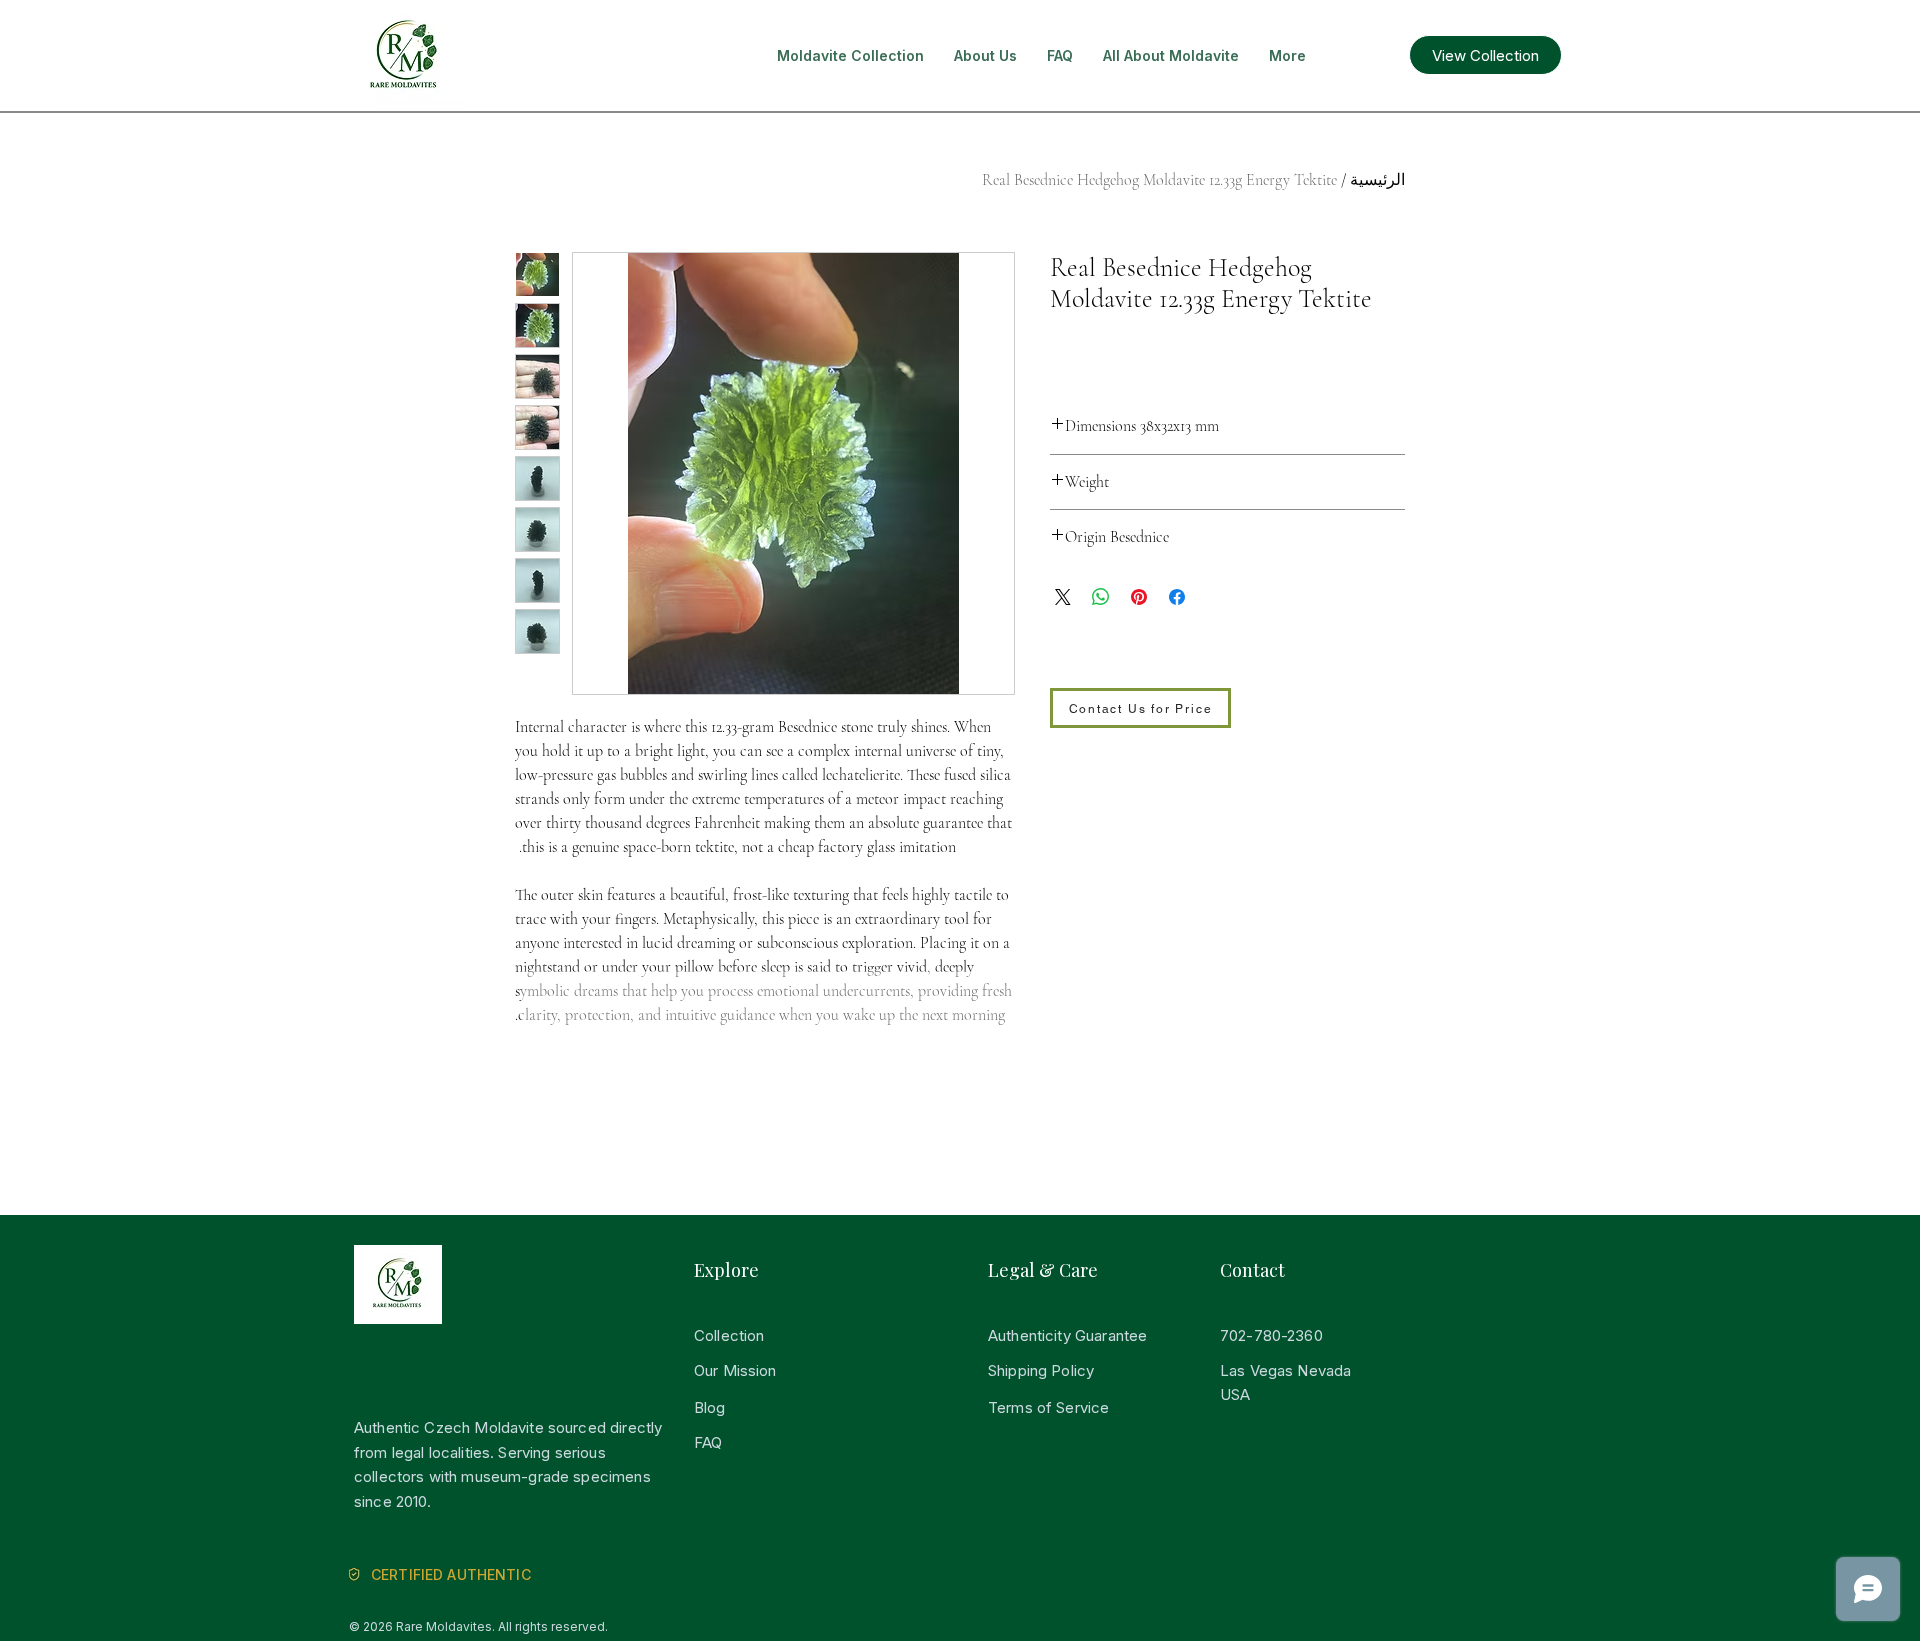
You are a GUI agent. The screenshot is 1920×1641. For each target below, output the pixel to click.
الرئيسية (1377, 180)
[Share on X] (1063, 597)
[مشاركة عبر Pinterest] (1139, 597)
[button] (850, 56)
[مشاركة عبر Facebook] (1177, 597)
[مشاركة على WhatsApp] (1101, 597)
